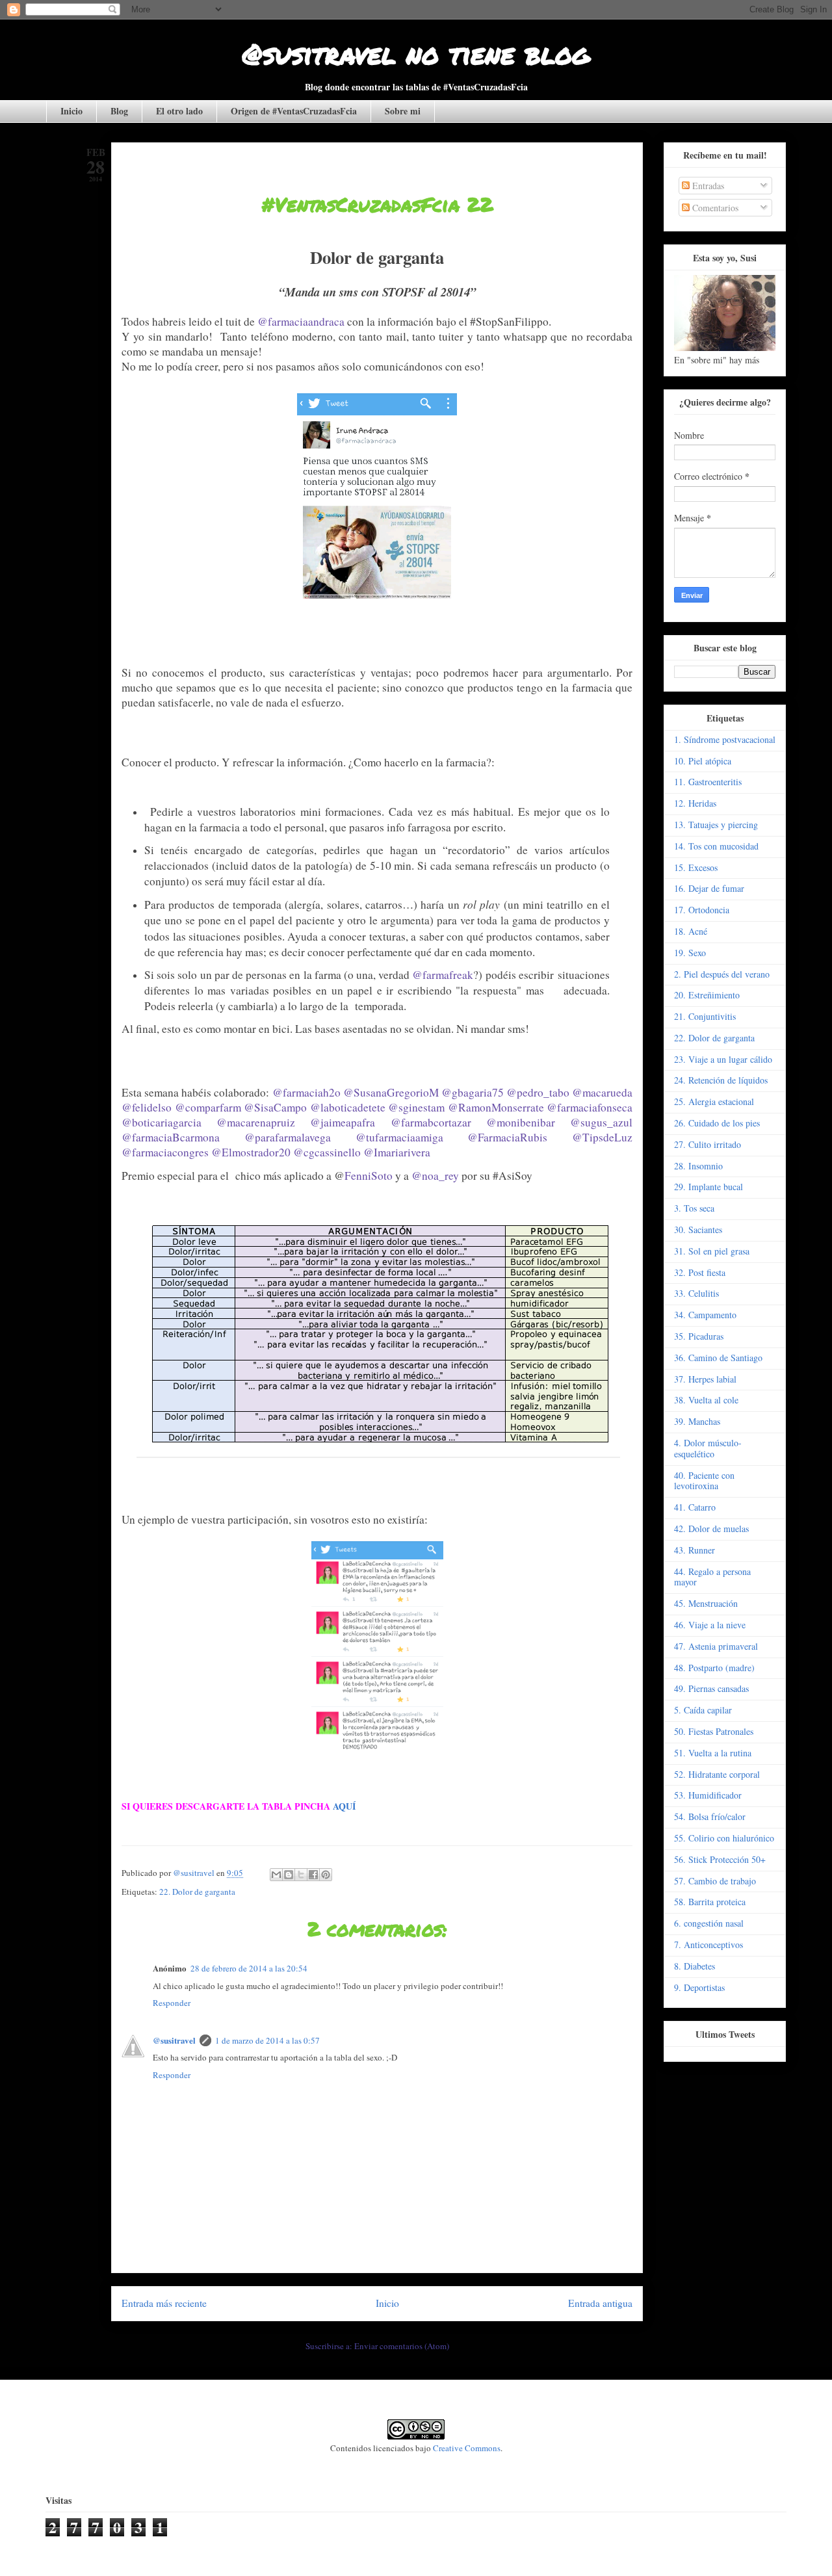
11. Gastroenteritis (708, 782)
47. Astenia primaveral (716, 1646)
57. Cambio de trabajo (715, 1881)
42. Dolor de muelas (711, 1529)
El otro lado (179, 111)
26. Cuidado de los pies (717, 1123)
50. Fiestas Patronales (714, 1731)
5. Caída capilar (703, 1710)
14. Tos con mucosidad (716, 846)
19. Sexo (690, 953)
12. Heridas (695, 803)
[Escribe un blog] (289, 1875)
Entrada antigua (600, 2303)
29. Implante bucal (708, 1187)
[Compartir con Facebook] (313, 1875)
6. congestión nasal (709, 1923)
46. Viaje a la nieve (710, 1625)
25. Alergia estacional (714, 1101)
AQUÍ (344, 1806)
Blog (119, 111)
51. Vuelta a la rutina (713, 1753)
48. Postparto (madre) (714, 1668)
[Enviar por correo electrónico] (276, 1875)
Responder (172, 2003)
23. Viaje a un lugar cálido (723, 1059)
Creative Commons (467, 2448)
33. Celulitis (696, 1293)
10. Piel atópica (703, 761)
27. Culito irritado (708, 1144)
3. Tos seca (694, 1208)
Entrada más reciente (164, 2303)
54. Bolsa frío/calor (710, 1816)
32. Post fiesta (700, 1272)
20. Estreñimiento (707, 995)
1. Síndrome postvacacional (725, 739)
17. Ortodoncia (702, 910)
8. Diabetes (695, 1966)
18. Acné (691, 931)
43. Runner (695, 1550)
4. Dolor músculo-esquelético (708, 1448)
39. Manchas (697, 1421)
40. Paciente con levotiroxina (704, 1481)
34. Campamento (705, 1315)
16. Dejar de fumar (709, 888)
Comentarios (714, 208)
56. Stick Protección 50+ (720, 1859)
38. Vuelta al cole (706, 1400)
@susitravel (174, 2040)
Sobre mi (403, 111)
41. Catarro (695, 1507)
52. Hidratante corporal (717, 1774)
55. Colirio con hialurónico (724, 1838)
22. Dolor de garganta (197, 1892)
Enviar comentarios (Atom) (402, 2346)
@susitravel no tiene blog (416, 53)
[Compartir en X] (301, 1875)
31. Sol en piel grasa (712, 1251)
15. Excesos (696, 867)
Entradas (707, 186)
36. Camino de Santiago (718, 1358)
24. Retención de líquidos (721, 1080)
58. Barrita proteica (710, 1902)
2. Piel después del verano (722, 974)
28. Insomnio (698, 1166)
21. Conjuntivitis (705, 1016)
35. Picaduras (699, 1336)
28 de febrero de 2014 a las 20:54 (249, 1968)
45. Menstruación (706, 1603)
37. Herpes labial (705, 1379)
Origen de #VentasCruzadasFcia (294, 111)
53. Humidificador (708, 1795)
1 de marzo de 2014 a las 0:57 (267, 2040)
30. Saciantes (698, 1229)
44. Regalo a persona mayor (712, 1577)
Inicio (71, 111)
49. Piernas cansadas (711, 1688)
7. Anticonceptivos (708, 1945)
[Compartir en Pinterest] (326, 1875)
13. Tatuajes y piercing (716, 825)
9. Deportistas (699, 1987)
